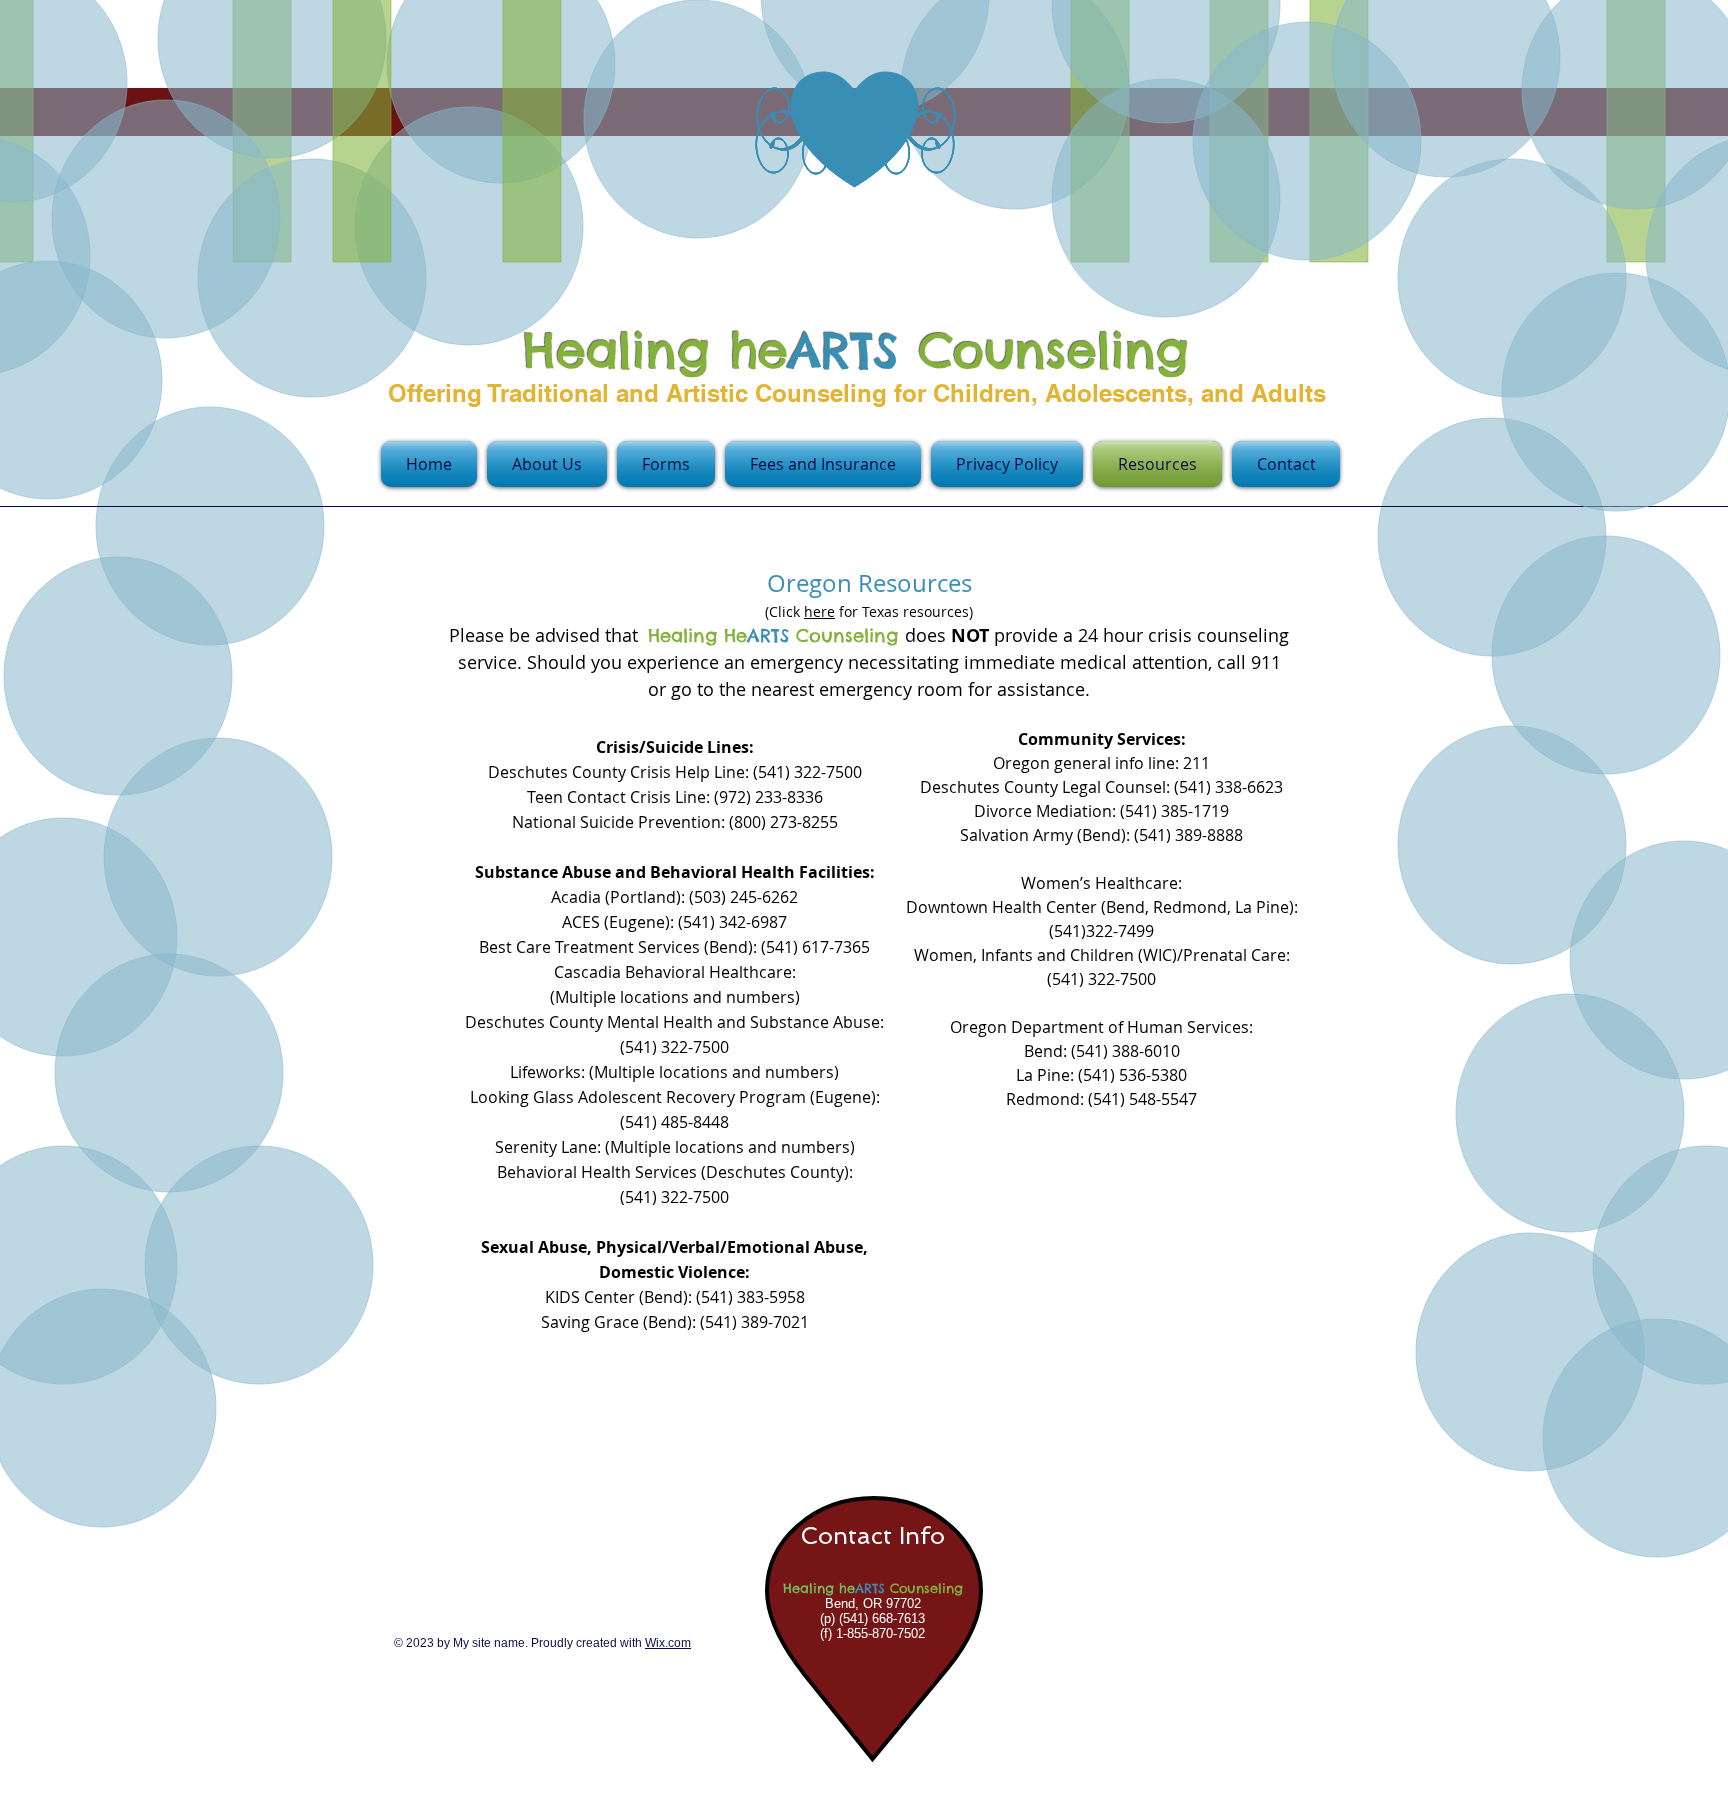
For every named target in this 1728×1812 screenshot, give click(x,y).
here (819, 611)
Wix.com (668, 1643)
